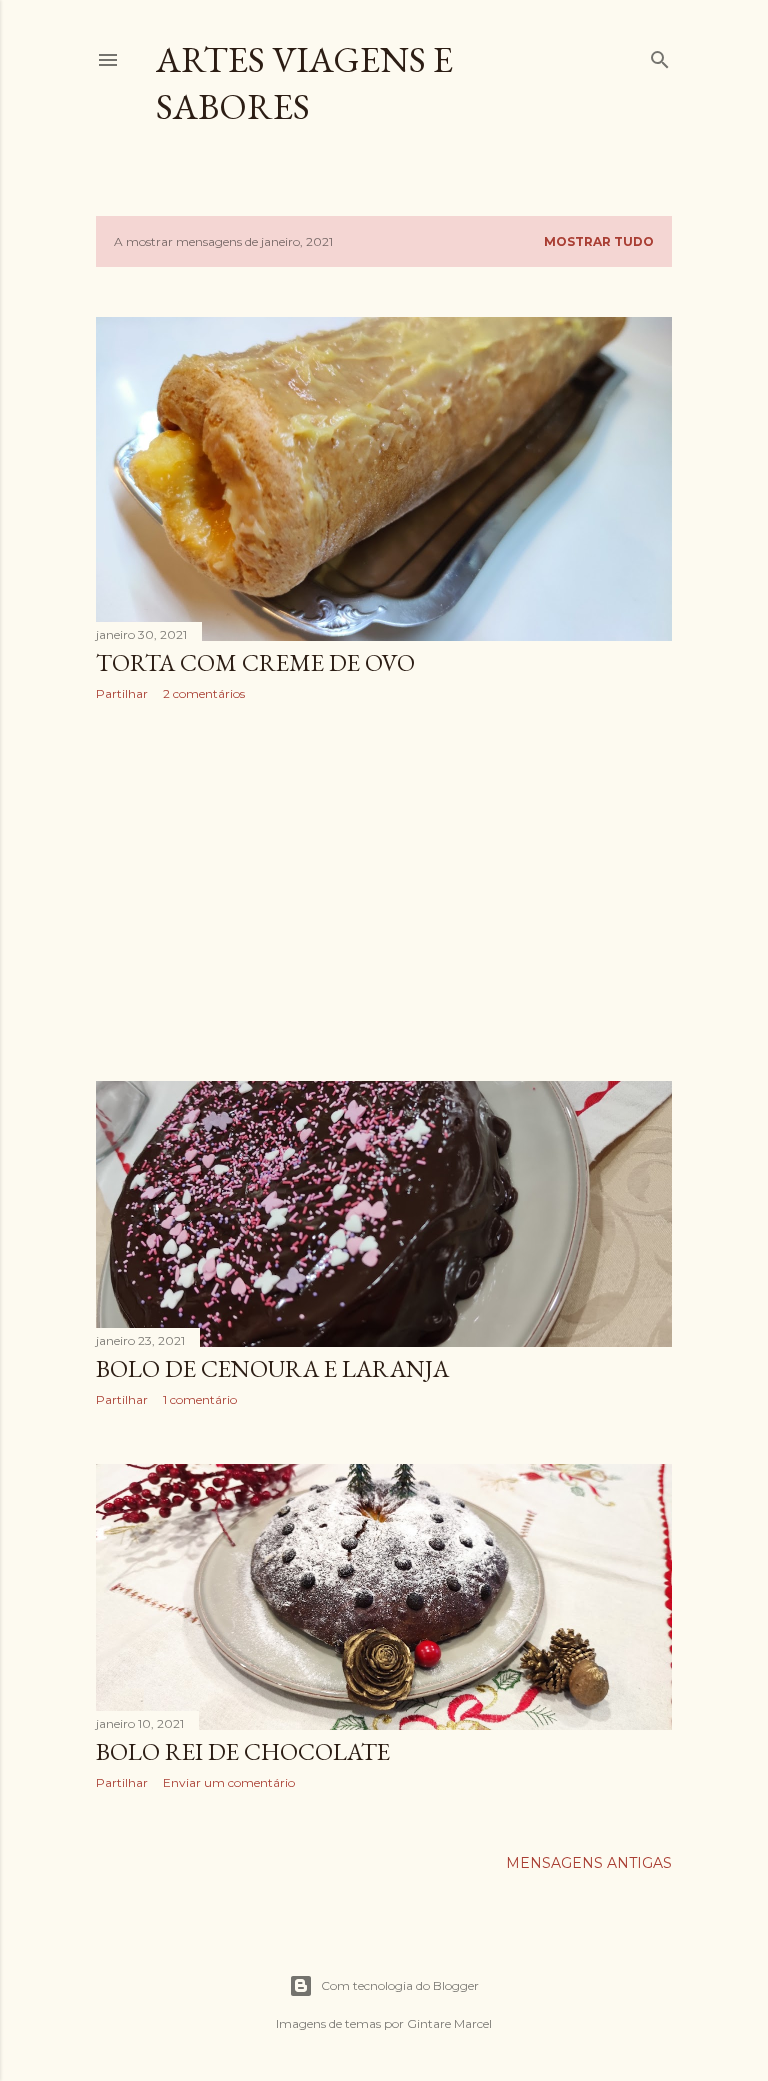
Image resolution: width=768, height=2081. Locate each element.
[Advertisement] (384, 891)
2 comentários (204, 693)
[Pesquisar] (660, 55)
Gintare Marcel (449, 2023)
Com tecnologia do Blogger (400, 1985)
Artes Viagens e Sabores (304, 83)
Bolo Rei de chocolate (243, 1751)
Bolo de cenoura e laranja (272, 1368)
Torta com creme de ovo (255, 662)
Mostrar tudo (599, 241)
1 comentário (200, 1399)
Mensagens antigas (589, 1863)
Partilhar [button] (122, 693)
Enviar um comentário (229, 1782)
